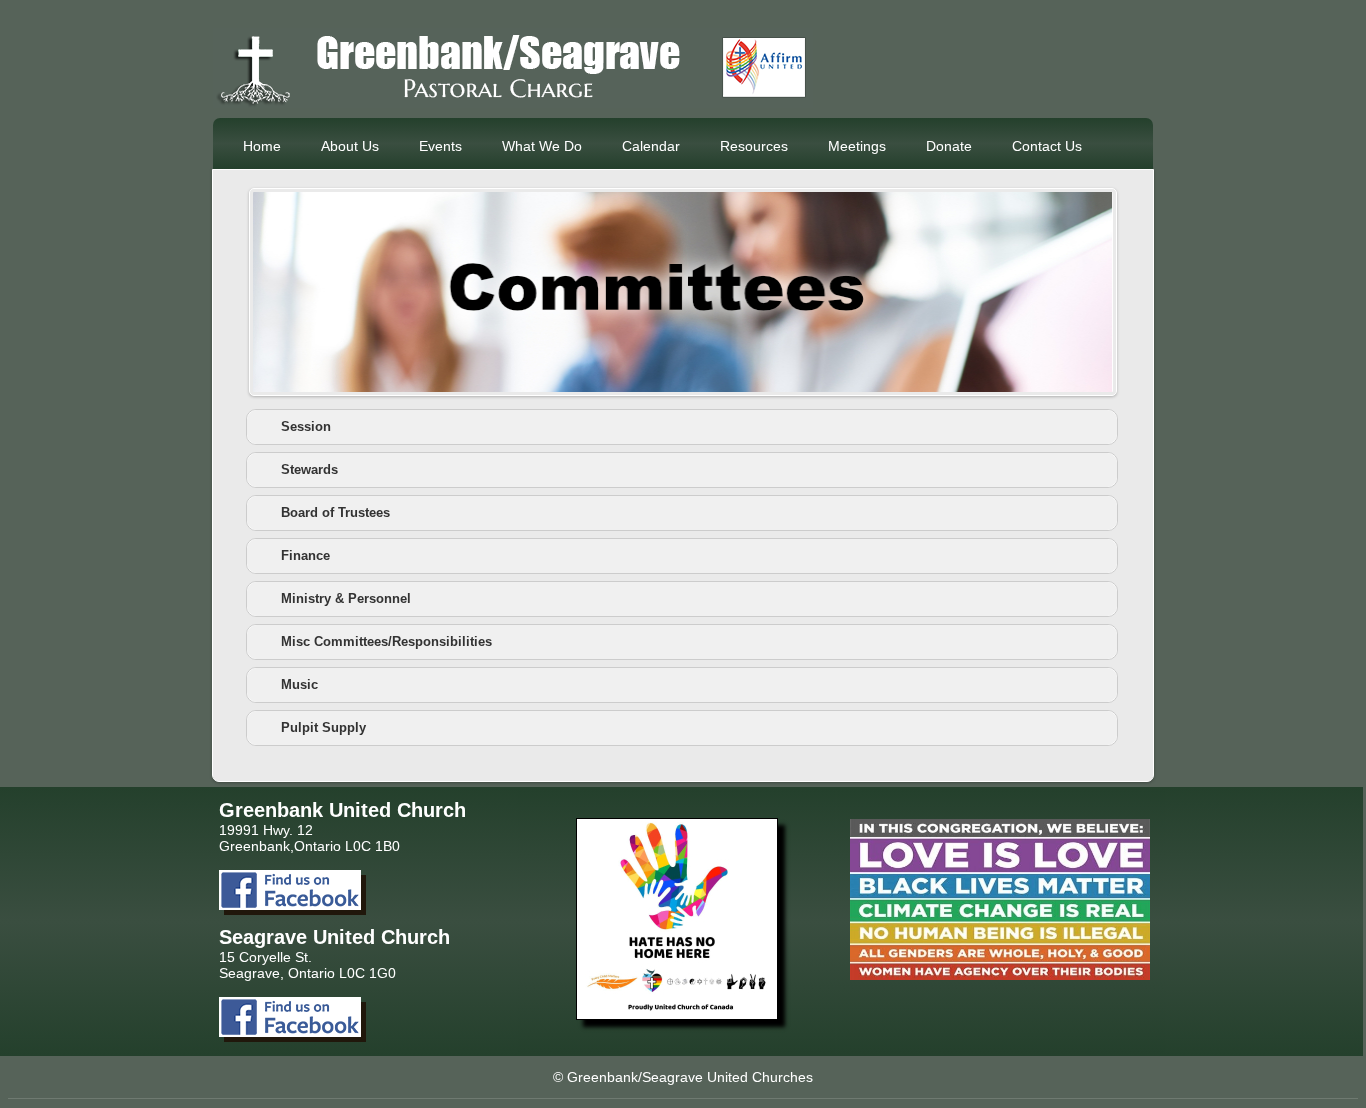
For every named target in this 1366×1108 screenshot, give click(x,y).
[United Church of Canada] (677, 1015)
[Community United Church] (513, 103)
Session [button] (306, 427)
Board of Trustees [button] (335, 513)
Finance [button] (305, 556)
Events (440, 146)
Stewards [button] (309, 470)
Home (262, 146)
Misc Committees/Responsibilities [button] (386, 642)
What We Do (542, 146)
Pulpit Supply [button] (323, 728)
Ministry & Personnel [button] (346, 599)
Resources (754, 146)
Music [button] (299, 685)
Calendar (651, 146)
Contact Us (1047, 146)
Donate (949, 146)
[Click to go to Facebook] (290, 905)
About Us (350, 146)
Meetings (857, 146)
